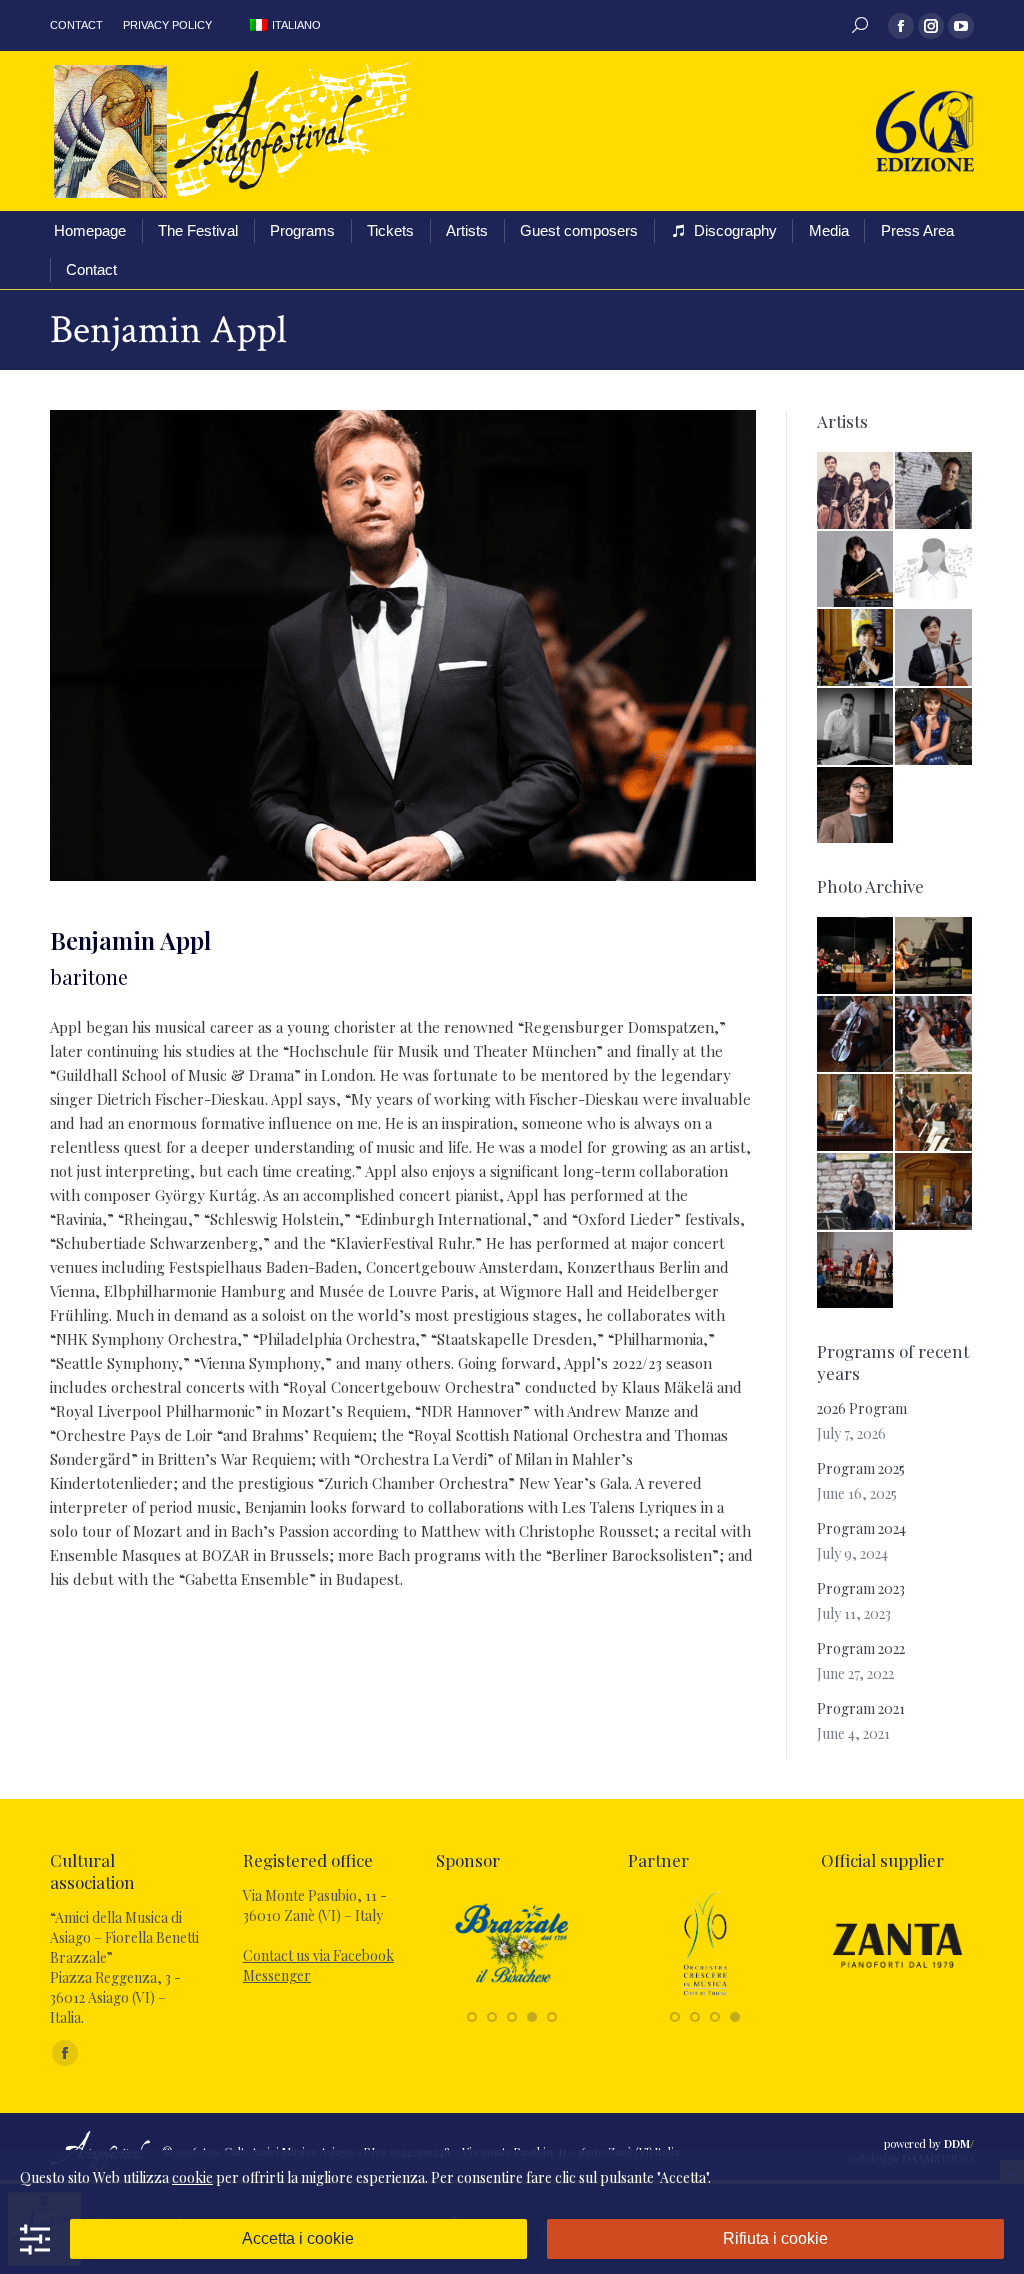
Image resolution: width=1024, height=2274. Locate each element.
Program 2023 (861, 1588)
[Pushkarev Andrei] (856, 570)
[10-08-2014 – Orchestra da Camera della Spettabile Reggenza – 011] (934, 1113)
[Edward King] (856, 806)
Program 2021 (861, 1708)
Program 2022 (861, 1648)
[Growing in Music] (705, 1995)
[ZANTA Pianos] (897, 1995)
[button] (472, 2017)
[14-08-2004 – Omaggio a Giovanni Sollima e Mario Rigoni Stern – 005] (856, 1271)
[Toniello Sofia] (934, 570)
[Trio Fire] (856, 491)
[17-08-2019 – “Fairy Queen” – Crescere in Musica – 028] (934, 1035)
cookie (192, 2177)
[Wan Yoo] (934, 648)
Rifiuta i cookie (775, 2238)
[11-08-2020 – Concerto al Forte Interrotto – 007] (856, 1192)
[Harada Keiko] (856, 648)
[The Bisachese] (512, 1995)
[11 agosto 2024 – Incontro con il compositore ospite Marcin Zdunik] (856, 1035)
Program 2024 (861, 1528)
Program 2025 (861, 1468)
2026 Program (862, 1408)
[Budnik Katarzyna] (934, 727)
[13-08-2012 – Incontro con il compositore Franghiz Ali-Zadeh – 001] (934, 1192)
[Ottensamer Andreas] (934, 491)
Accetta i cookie (298, 2238)
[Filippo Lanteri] (856, 727)
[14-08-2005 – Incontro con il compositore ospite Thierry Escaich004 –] (856, 1113)
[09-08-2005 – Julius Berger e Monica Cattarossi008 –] (934, 956)
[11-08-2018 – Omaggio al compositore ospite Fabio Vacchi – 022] (856, 956)
